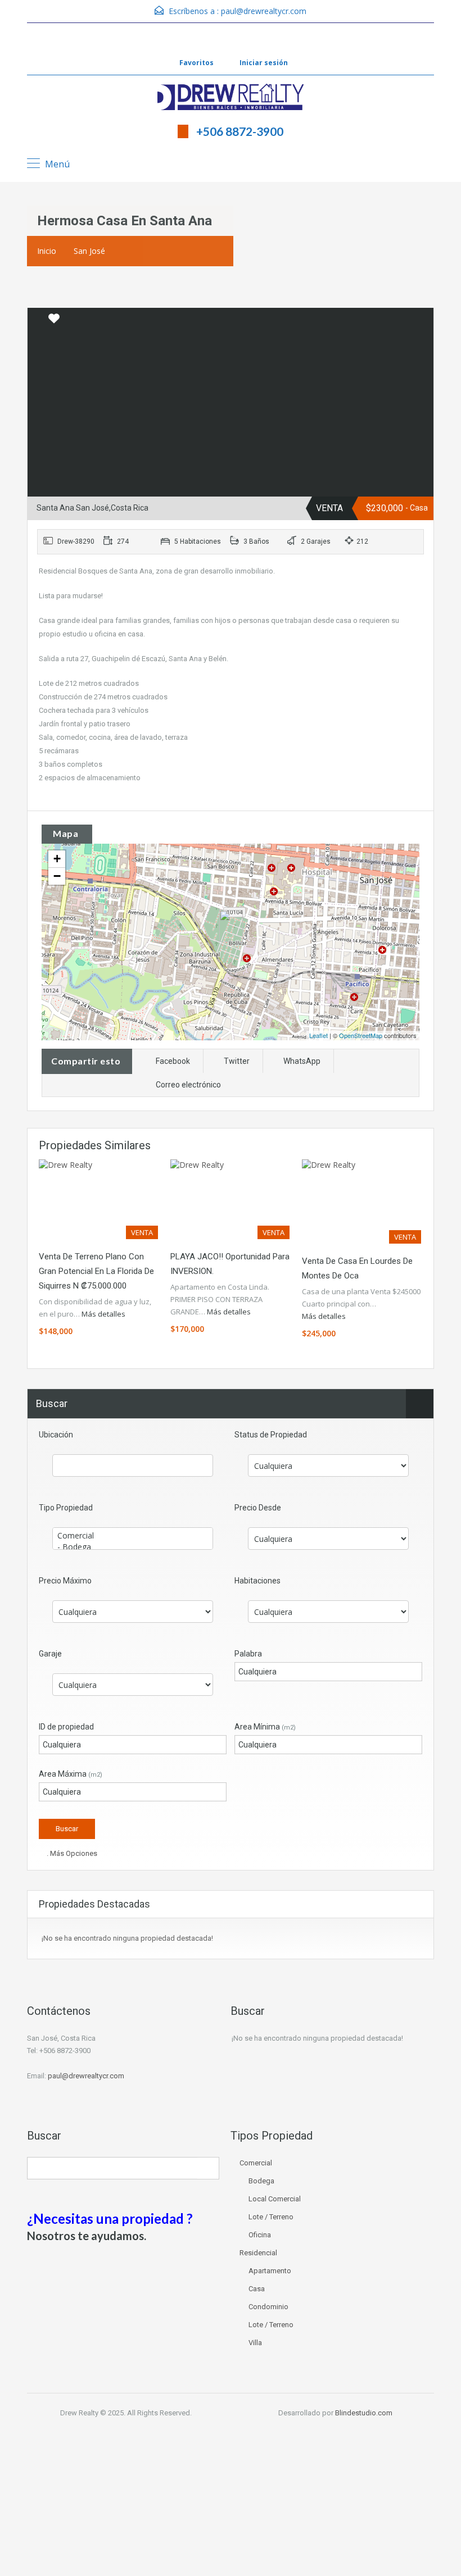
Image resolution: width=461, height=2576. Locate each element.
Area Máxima (71, 1774)
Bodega (261, 2181)
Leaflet (318, 1035)
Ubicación (56, 1435)
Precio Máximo (65, 1581)
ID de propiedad (66, 1727)
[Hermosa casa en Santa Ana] (231, 926)
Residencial (258, 2253)
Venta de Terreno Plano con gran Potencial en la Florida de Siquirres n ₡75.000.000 (96, 1271)
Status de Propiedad (271, 1435)
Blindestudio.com (364, 2413)
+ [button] (57, 859)
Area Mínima (265, 1727)
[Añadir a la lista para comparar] (37, 319)
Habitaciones (257, 1581)
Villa (255, 2343)
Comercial (256, 2163)
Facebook (173, 1061)
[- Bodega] (133, 1547)
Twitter (237, 1061)
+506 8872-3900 (240, 131)
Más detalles (104, 1314)
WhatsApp (302, 1061)
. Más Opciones (71, 1853)
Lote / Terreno (271, 2217)
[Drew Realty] (231, 98)
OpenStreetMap (361, 1035)
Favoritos (196, 63)
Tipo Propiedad (66, 1508)
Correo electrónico (188, 1085)
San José (89, 251)
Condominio (268, 2307)
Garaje (50, 1654)
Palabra (248, 1654)
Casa (257, 2289)
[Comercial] (133, 1536)
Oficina (260, 2235)
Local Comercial (275, 2199)
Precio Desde (258, 1508)
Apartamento (270, 2271)
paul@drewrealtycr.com (264, 11)
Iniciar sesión (263, 63)
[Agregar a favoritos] (54, 322)
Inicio (47, 251)
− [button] (57, 876)
